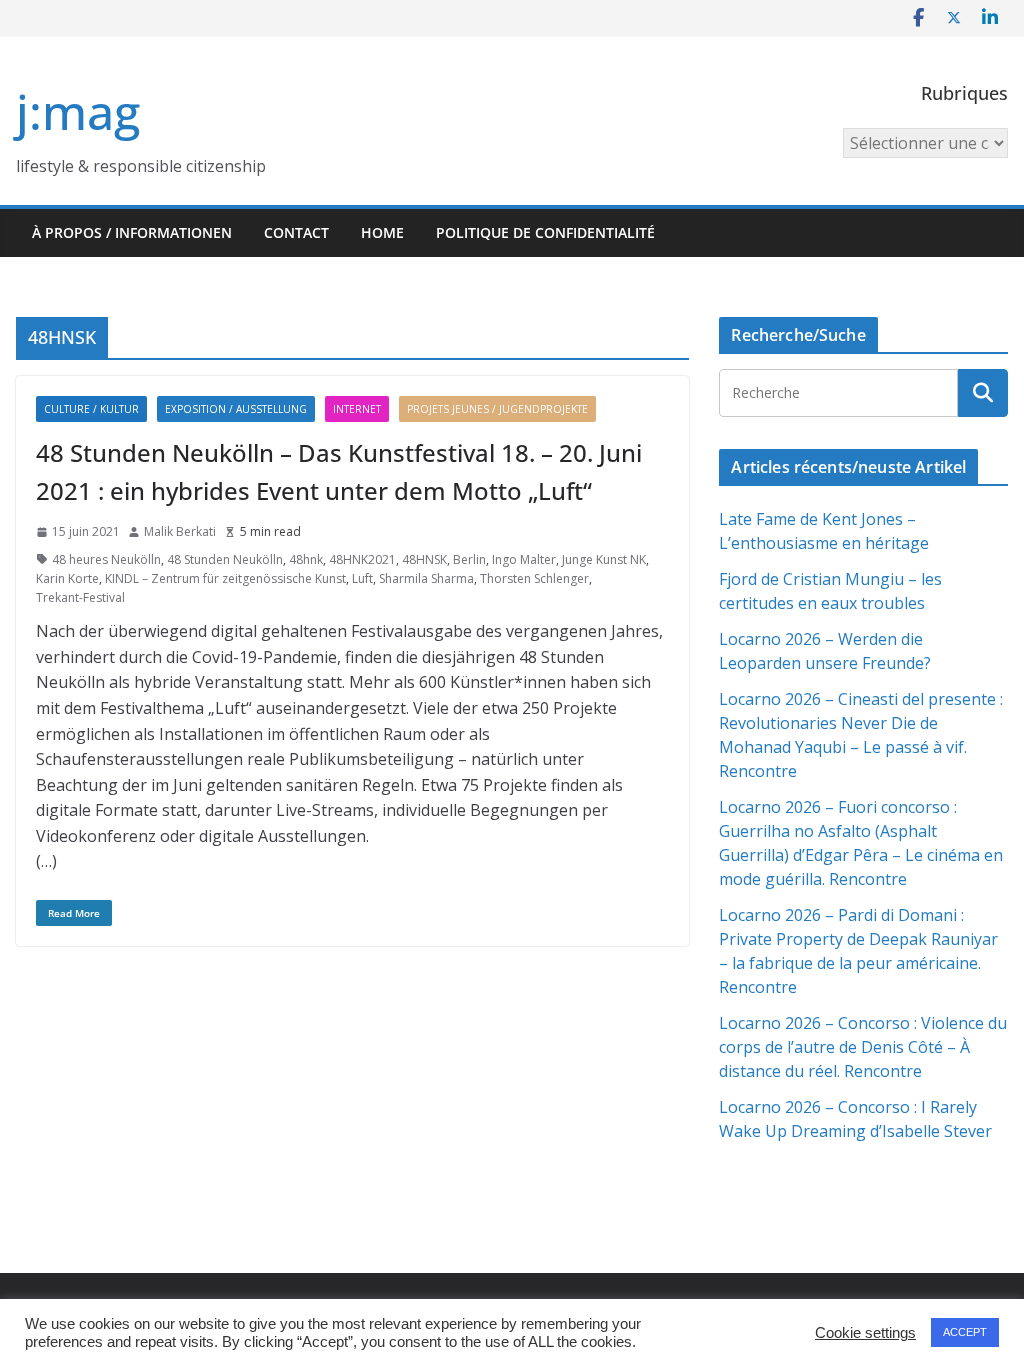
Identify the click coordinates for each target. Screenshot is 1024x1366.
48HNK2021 (362, 559)
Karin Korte (67, 578)
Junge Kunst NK (604, 559)
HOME (382, 232)
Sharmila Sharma (426, 578)
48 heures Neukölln (106, 559)
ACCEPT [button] (965, 1332)
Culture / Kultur (91, 409)
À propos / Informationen (132, 232)
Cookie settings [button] (865, 1333)
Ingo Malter (524, 559)
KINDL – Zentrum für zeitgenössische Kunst (225, 578)
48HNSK (424, 559)
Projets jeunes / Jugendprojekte (497, 409)
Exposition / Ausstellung (236, 409)
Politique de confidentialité (545, 232)
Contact (296, 232)
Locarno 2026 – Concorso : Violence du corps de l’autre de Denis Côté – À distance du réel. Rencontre (863, 1047)
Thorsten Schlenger (534, 578)
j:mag (78, 111)
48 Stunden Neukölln (225, 559)
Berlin (469, 559)
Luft (362, 578)
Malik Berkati (180, 531)
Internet (357, 409)
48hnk (306, 559)
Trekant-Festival (80, 597)
